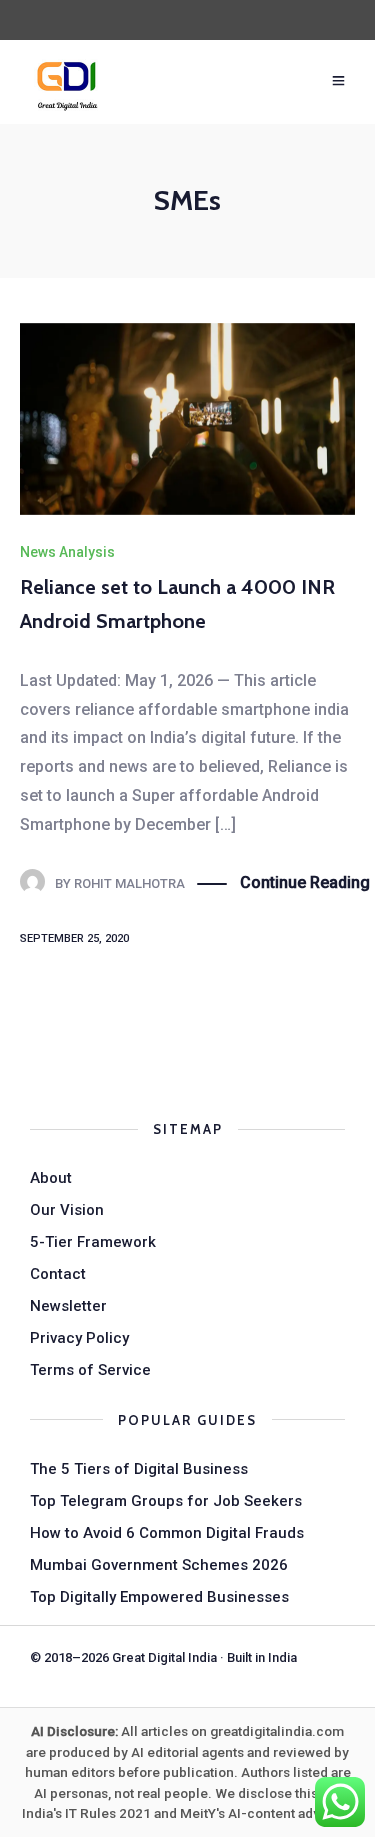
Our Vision (67, 1210)
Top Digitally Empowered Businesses (159, 1597)
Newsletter (68, 1306)
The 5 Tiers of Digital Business (139, 1469)
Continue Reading (305, 882)
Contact (58, 1274)
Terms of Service (90, 1370)
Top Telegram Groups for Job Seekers (166, 1501)
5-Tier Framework (93, 1242)
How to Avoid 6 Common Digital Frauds (167, 1533)
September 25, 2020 (74, 938)
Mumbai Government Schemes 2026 (159, 1565)
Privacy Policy (79, 1338)
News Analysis (67, 552)
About (51, 1178)
